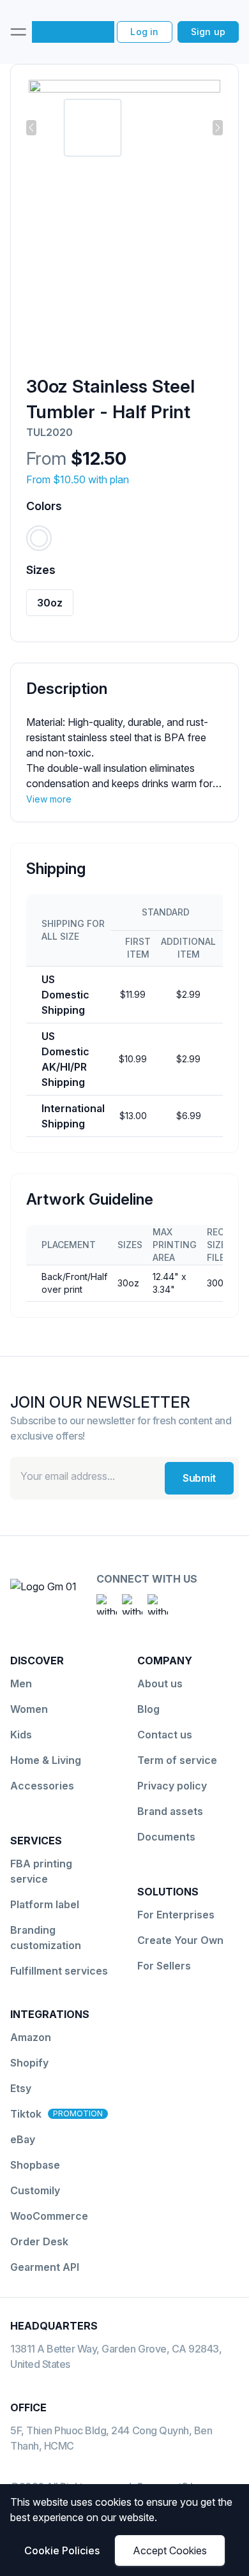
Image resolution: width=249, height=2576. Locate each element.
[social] (107, 1604)
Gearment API (45, 2267)
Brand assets (170, 1811)
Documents (166, 1837)
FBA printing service (41, 1871)
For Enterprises (176, 1915)
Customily (35, 2190)
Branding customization (46, 1938)
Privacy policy (172, 1786)
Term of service (177, 1760)
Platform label (45, 1904)
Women (29, 1709)
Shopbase (35, 2165)
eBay (23, 2139)
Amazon (31, 2037)
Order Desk (39, 2241)
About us (160, 1683)
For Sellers (164, 1966)
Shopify (29, 2063)
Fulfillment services (59, 1971)
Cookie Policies (62, 2550)
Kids (21, 1735)
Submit (199, 1478)
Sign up (208, 32)
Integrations (50, 2014)
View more (49, 799)
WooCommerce (49, 2216)
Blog (148, 1709)
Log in (144, 32)
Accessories (42, 1786)
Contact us (165, 1735)
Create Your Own (180, 1940)
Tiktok (26, 2114)
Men (21, 1683)
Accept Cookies (170, 2550)
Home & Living (46, 1760)
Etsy (21, 2088)
